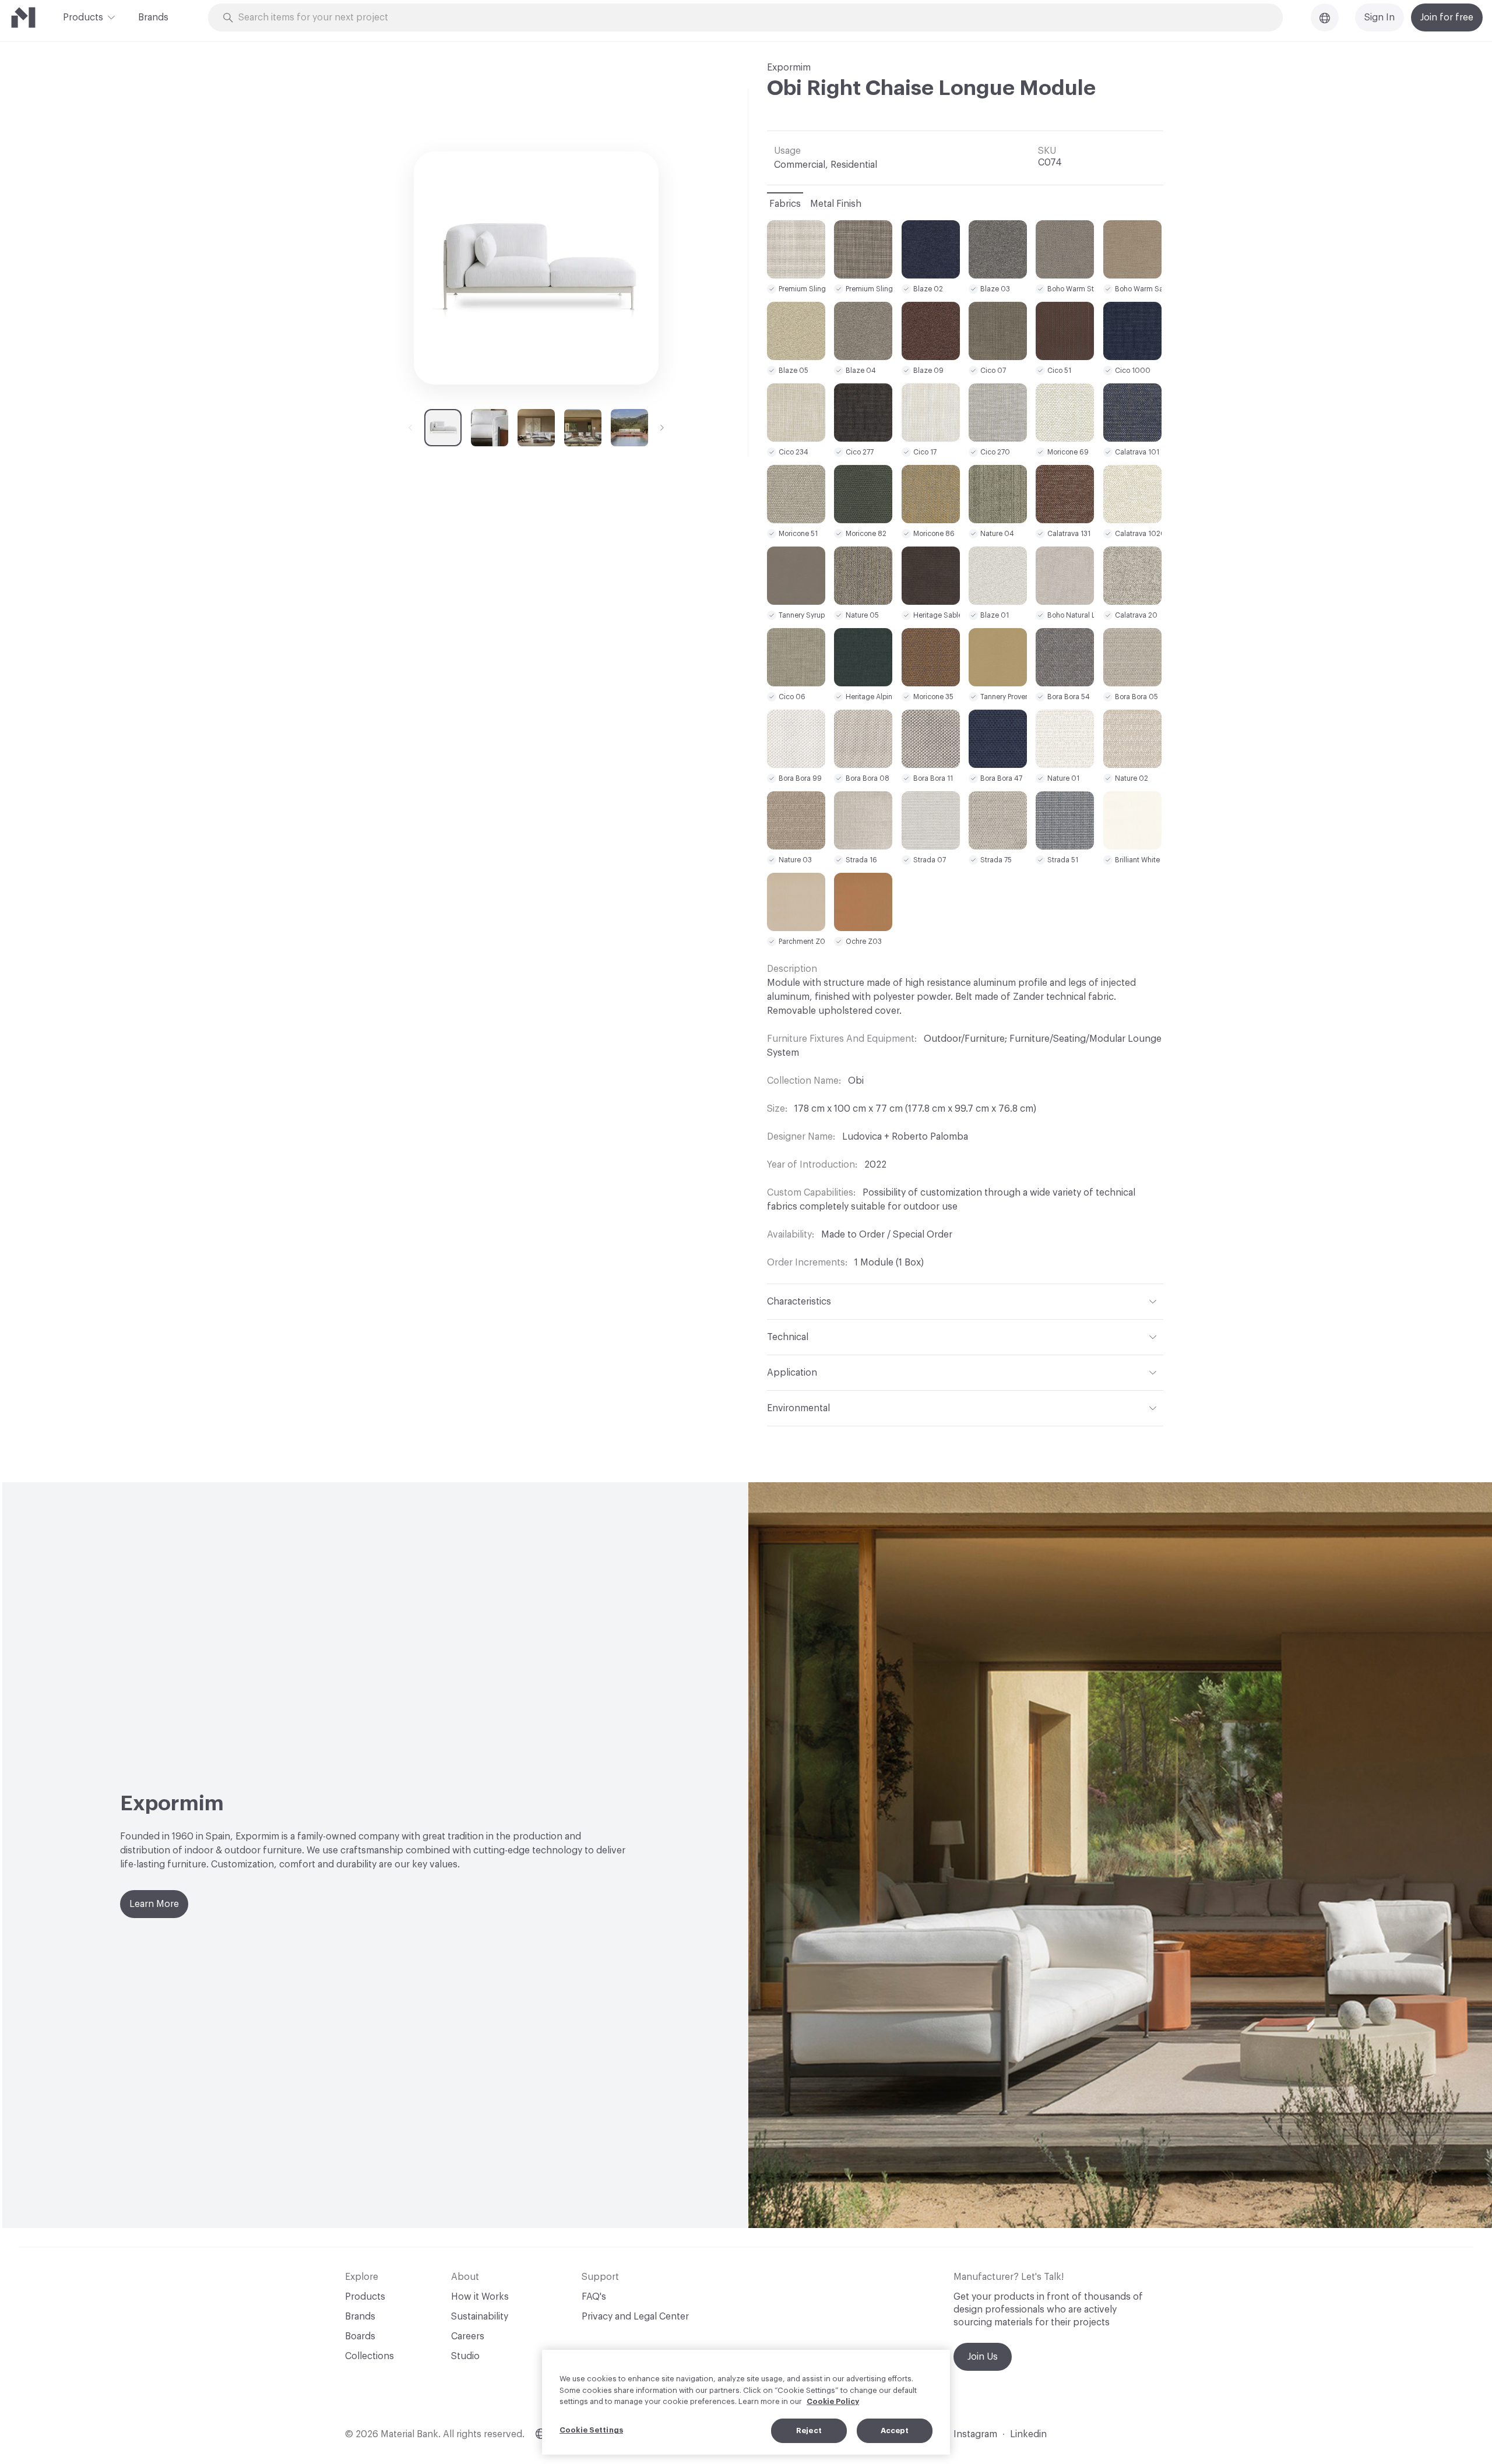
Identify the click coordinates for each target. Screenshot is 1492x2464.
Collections (370, 2356)
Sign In (1380, 17)
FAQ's (594, 2297)
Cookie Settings (591, 2430)
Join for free (1447, 17)
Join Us (983, 2357)
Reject (809, 2430)
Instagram (975, 2434)
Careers (468, 2336)
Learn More (154, 1904)
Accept (895, 2430)
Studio (465, 2356)
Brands (153, 17)
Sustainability (480, 2317)
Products (83, 17)
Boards (360, 2336)
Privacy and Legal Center (635, 2317)
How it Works (480, 2297)
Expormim (789, 68)
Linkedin (1028, 2434)
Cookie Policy (833, 2401)
